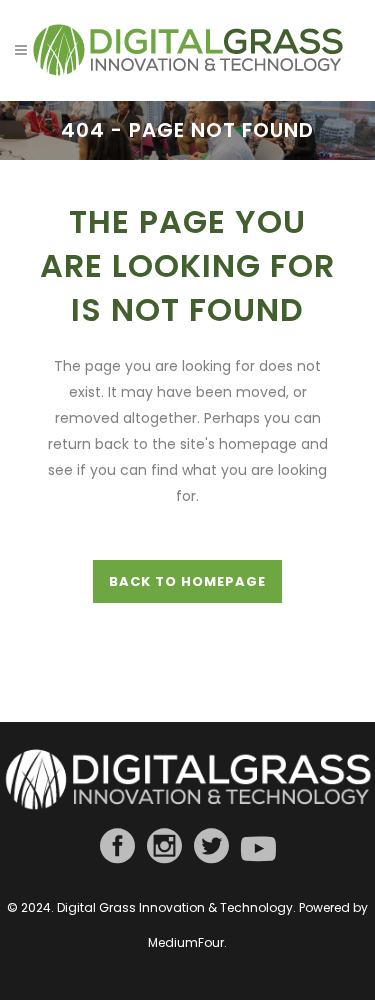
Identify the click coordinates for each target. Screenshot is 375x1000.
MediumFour (186, 942)
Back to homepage (187, 581)
